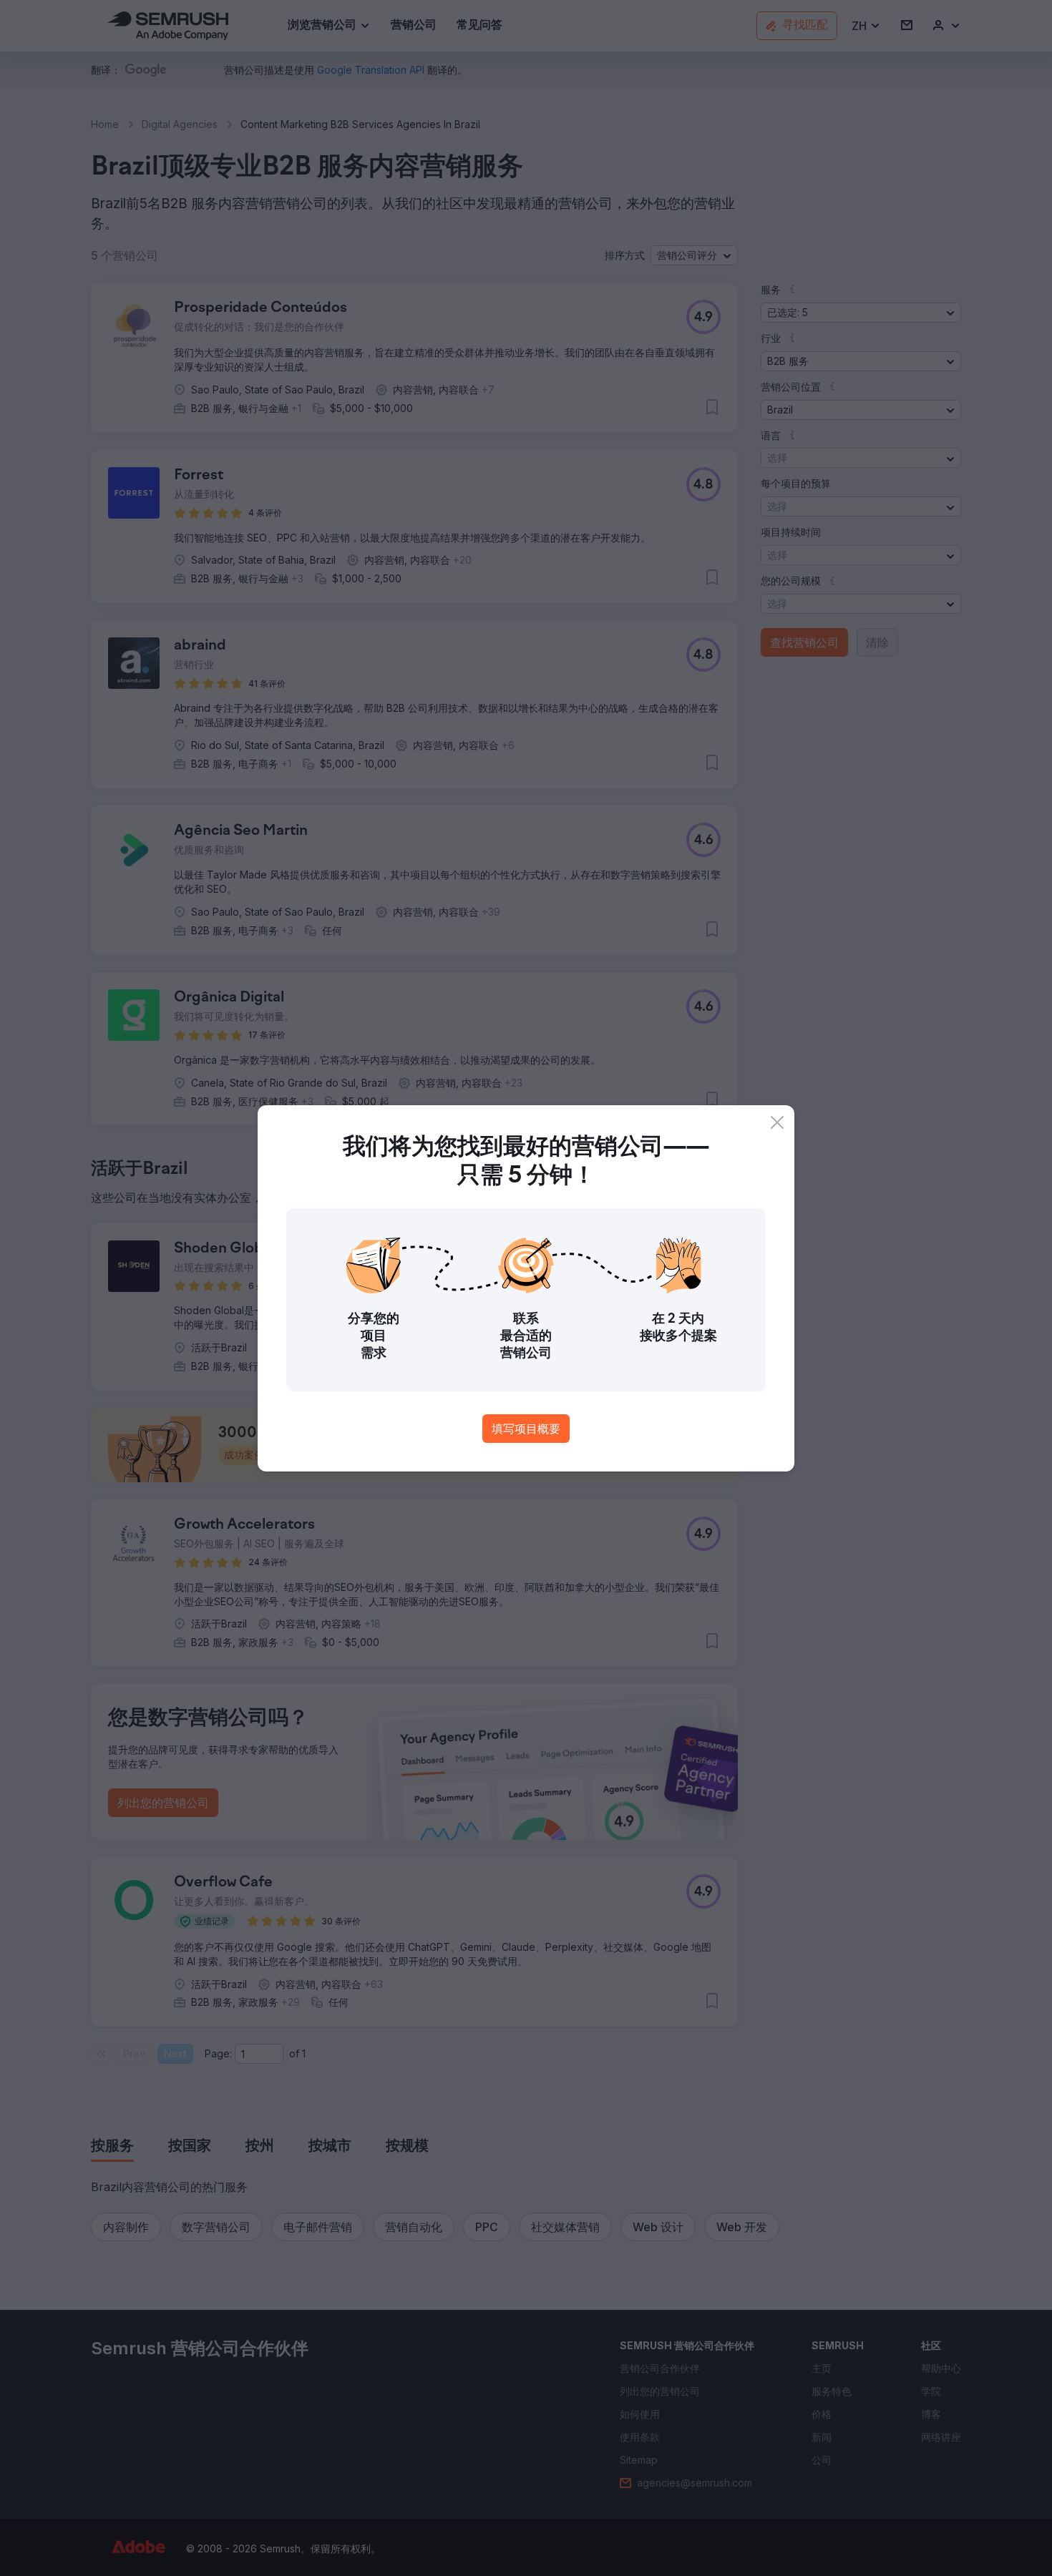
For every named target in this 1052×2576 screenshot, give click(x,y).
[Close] (777, 1122)
